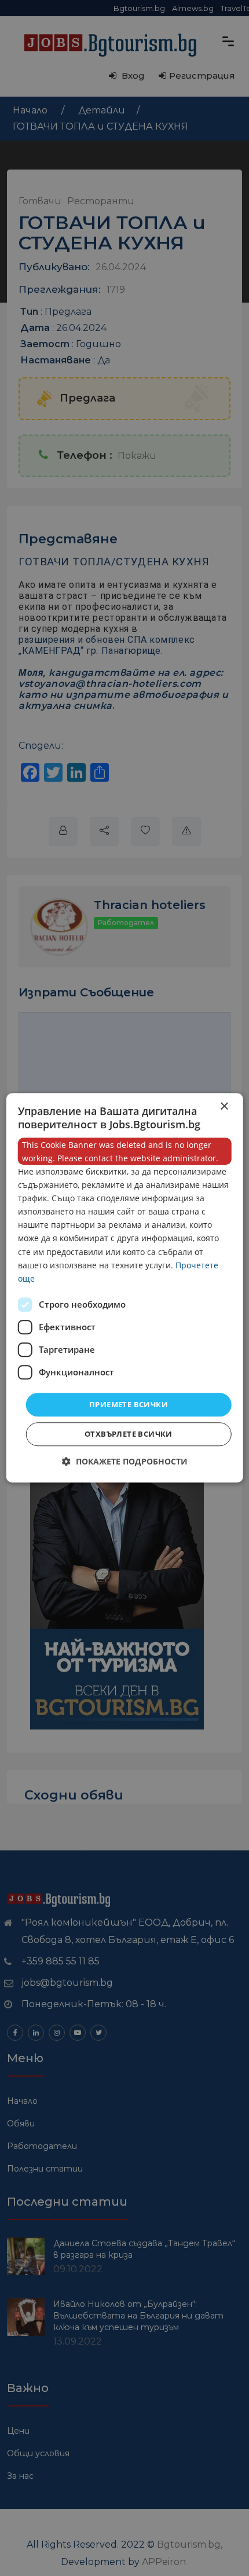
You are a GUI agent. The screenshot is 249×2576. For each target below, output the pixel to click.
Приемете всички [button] (129, 1404)
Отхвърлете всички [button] (129, 1434)
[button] (125, 1462)
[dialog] (125, 1288)
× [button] (224, 1107)
